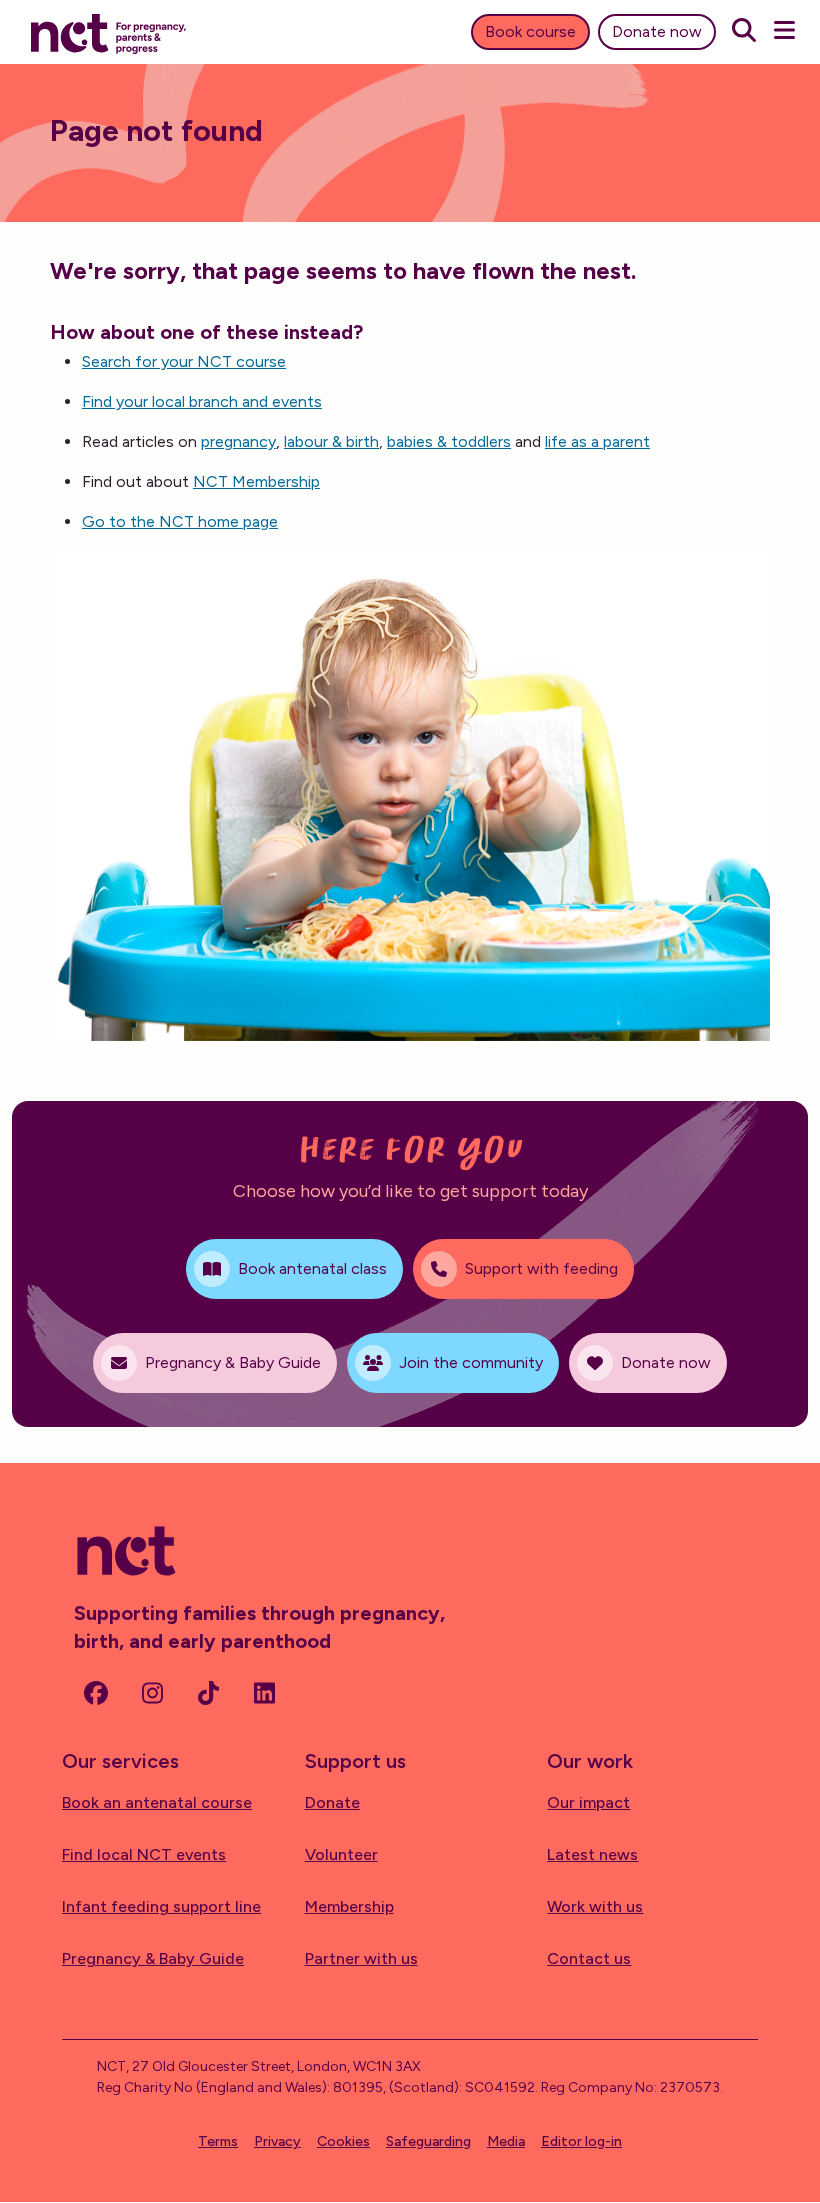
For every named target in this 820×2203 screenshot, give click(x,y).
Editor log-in (581, 2141)
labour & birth (331, 441)
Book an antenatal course (157, 1802)
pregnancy (238, 441)
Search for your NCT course (184, 361)
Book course (530, 31)
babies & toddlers (449, 441)
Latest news (592, 1854)
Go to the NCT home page (180, 521)
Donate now (657, 31)
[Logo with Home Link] (108, 32)
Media (506, 2141)
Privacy (277, 2141)
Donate (332, 1802)
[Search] (744, 32)
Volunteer (341, 1854)
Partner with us (361, 1958)
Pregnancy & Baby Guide (153, 1958)
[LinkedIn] (264, 1693)
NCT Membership (256, 481)
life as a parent (597, 441)
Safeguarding (428, 2141)
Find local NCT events (144, 1854)
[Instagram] (152, 1693)
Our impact (588, 1802)
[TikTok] (208, 1693)
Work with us (595, 1906)
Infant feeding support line (161, 1906)
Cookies (343, 2141)
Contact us (589, 1958)
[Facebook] (96, 1693)
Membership (349, 1906)
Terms (218, 2141)
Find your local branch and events (202, 401)
